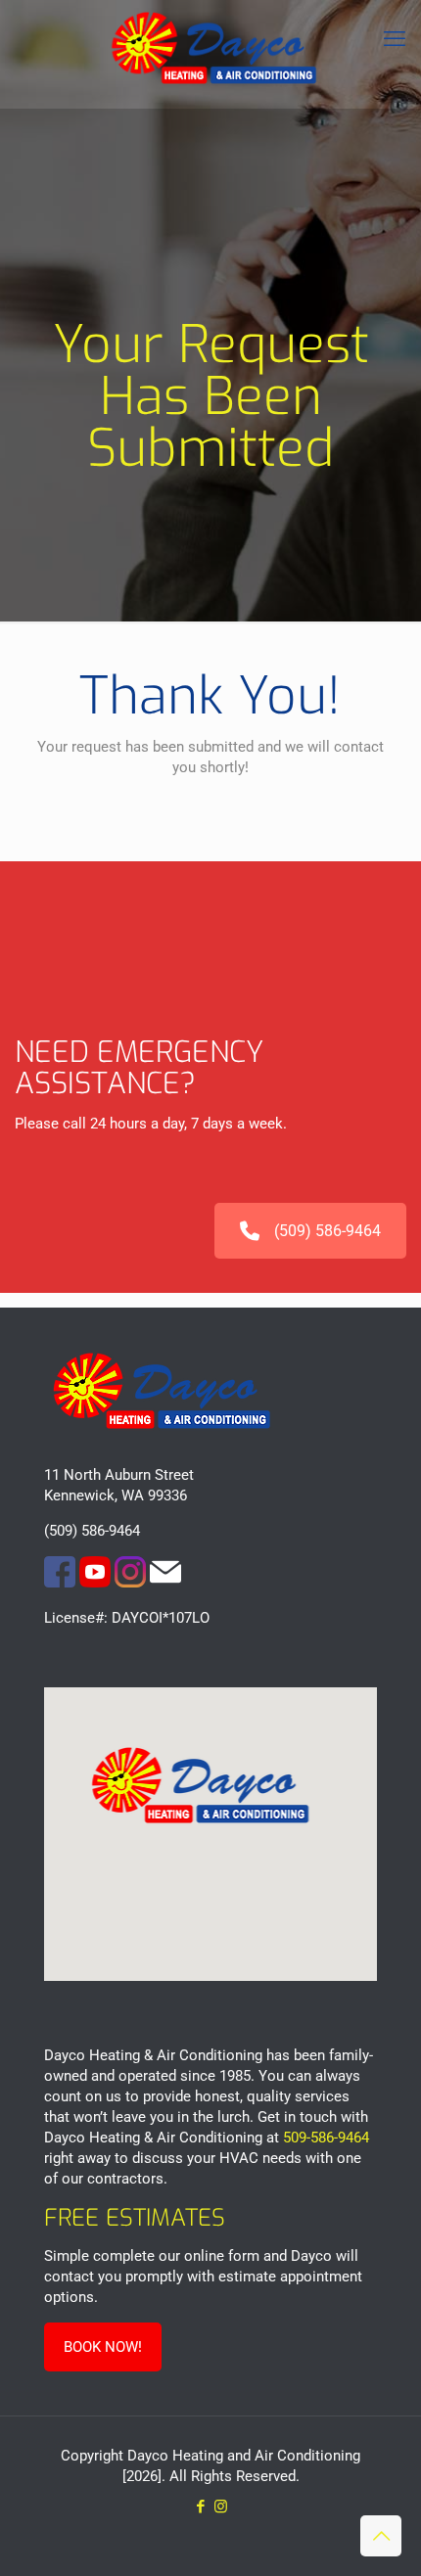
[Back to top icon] (381, 2536)
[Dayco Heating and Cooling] (210, 54)
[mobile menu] (395, 39)
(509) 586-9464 (327, 1231)
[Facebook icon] (200, 2507)
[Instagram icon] (221, 2507)
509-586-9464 (326, 2138)
